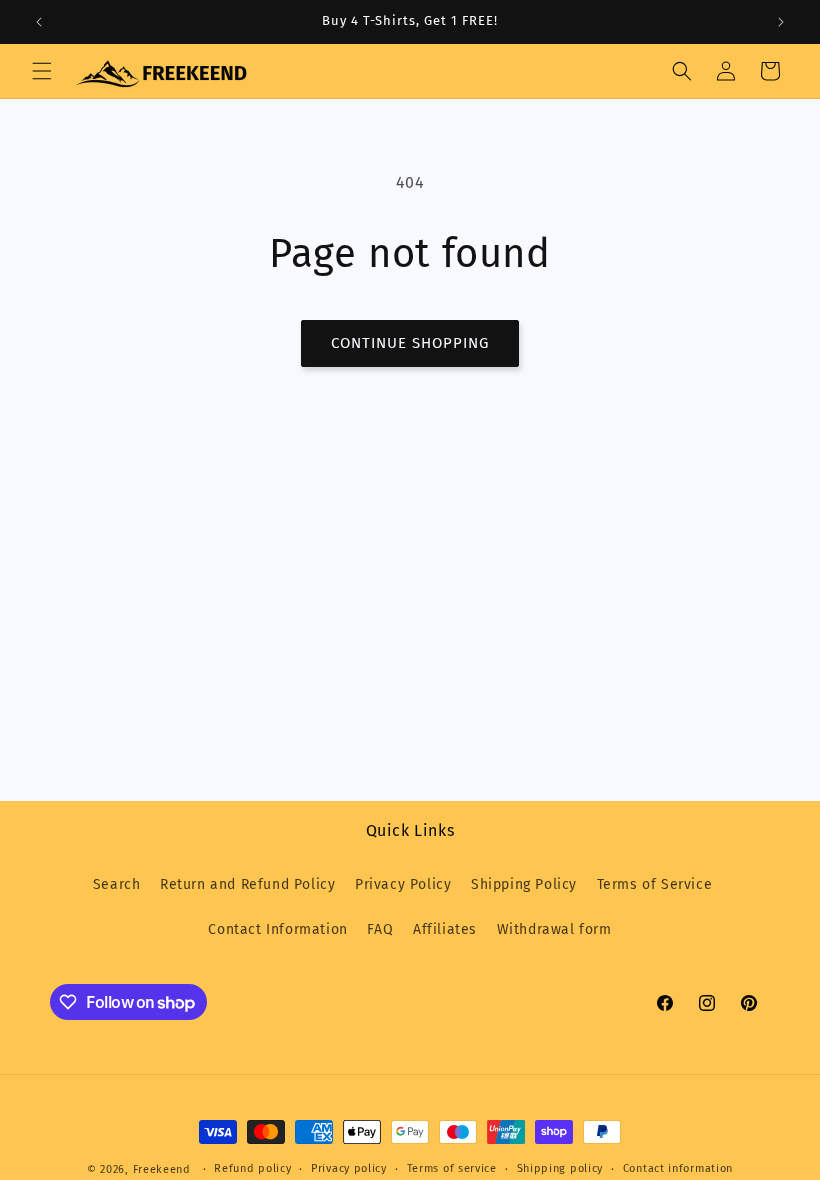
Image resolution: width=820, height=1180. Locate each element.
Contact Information (277, 929)
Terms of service (452, 1168)
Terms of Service (655, 884)
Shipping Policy (524, 884)
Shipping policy (560, 1168)
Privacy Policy (403, 884)
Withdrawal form (554, 929)
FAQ (380, 929)
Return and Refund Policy (247, 884)
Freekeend (162, 1169)
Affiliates (445, 929)
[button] (42, 71)
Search (117, 884)
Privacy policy (349, 1168)
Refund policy (252, 1168)
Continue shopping (410, 343)
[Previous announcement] (39, 22)
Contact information (678, 1168)
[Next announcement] (781, 22)
